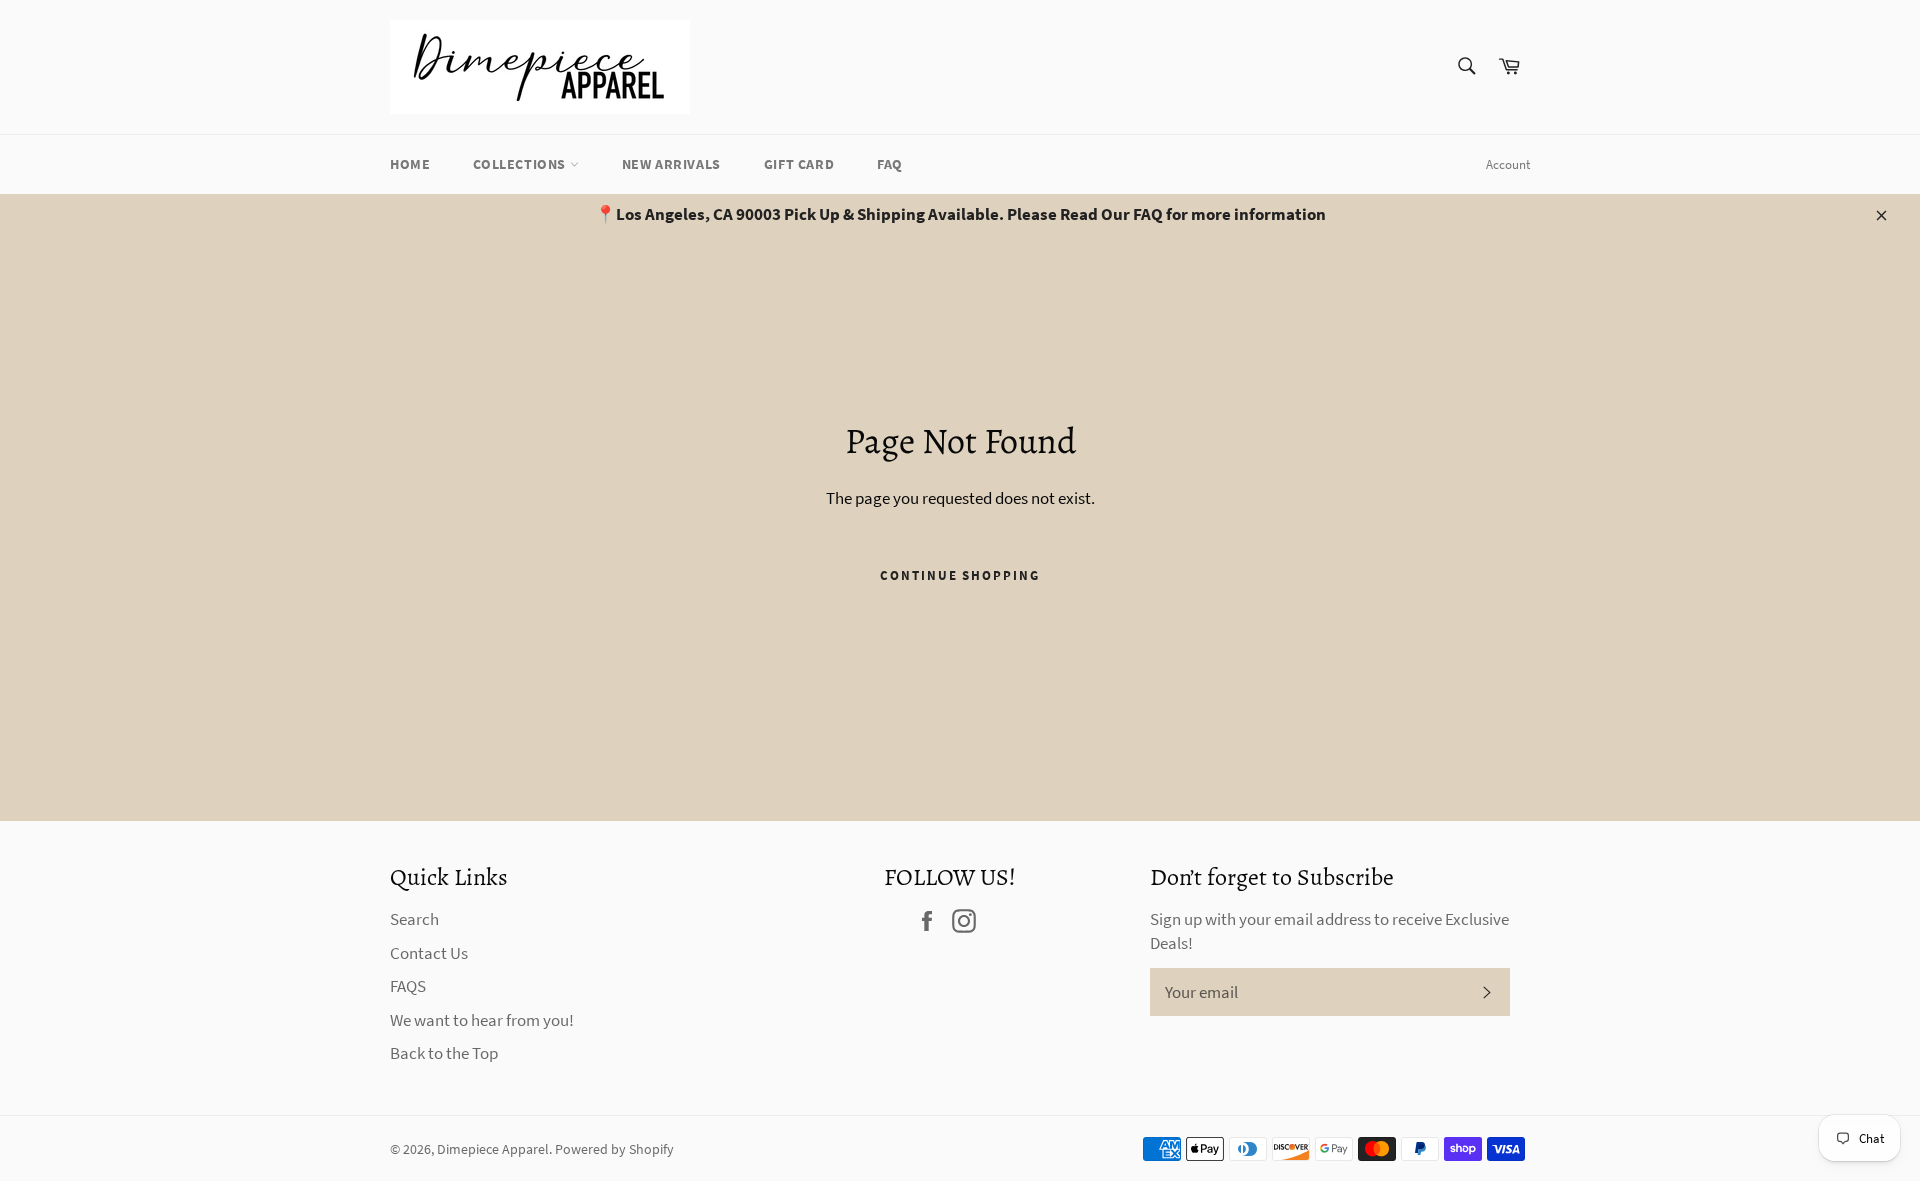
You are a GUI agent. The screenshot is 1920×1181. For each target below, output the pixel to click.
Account (1508, 164)
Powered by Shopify (614, 1149)
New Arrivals (671, 164)
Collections (521, 164)
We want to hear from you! (482, 1020)
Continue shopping (960, 575)
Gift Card (799, 164)
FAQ (890, 164)
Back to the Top (444, 1053)
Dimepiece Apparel (493, 1149)
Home (410, 164)
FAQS (408, 986)
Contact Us (429, 953)
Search (414, 919)
